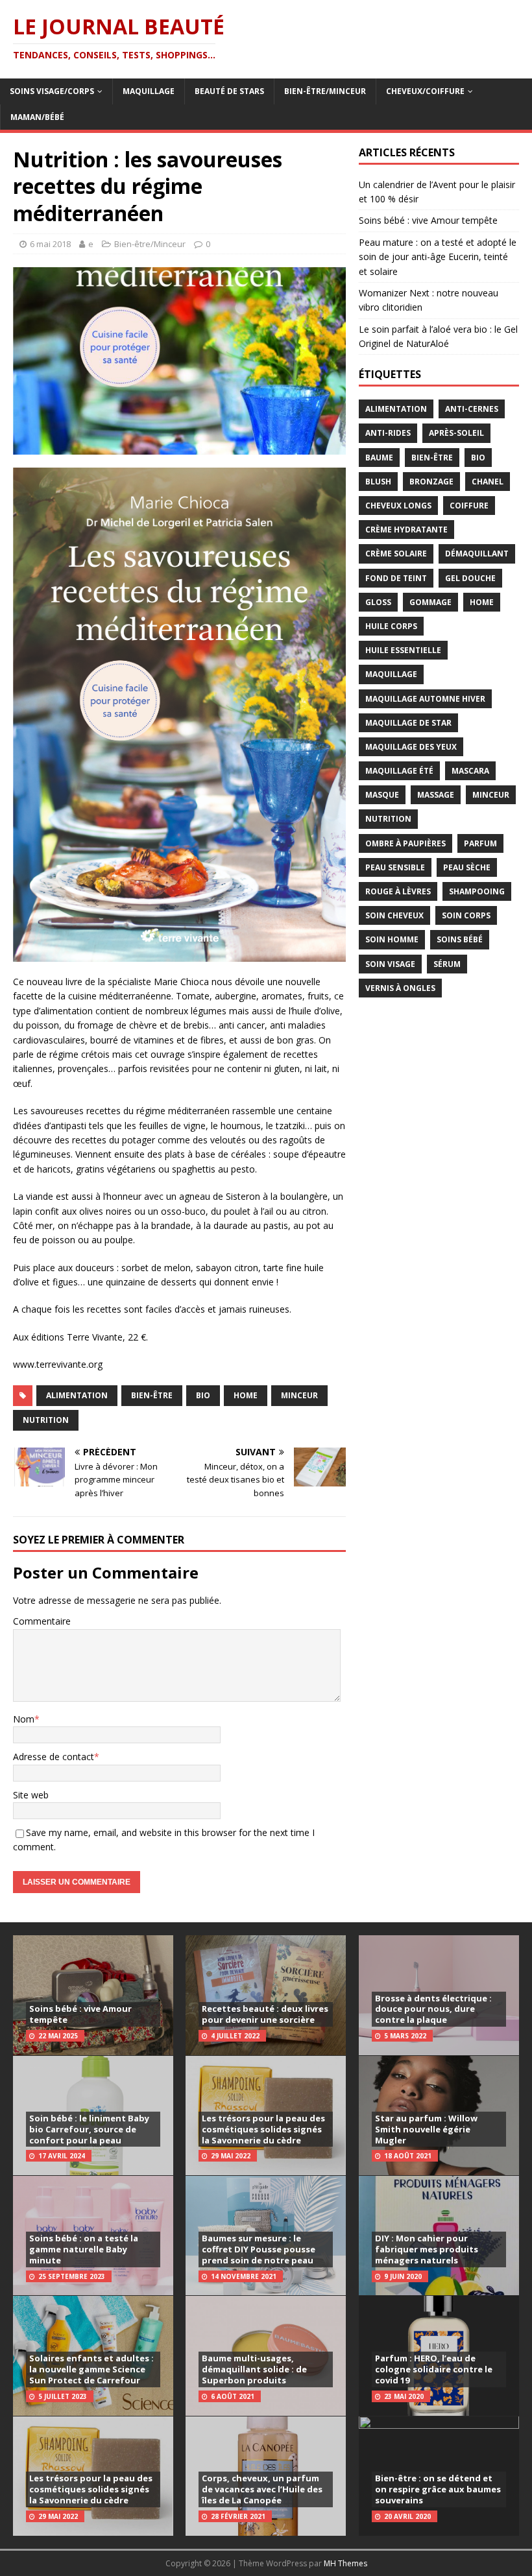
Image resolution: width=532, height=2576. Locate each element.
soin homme (392, 939)
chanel (488, 482)
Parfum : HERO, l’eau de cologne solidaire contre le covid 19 (434, 2369)
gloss (378, 602)
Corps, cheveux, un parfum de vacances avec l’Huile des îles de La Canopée (262, 2489)
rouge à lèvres (398, 891)
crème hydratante (406, 530)
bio (203, 1395)
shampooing (477, 891)
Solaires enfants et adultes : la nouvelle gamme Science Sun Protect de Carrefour (91, 2369)
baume (379, 458)
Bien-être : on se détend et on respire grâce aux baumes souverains (438, 2489)
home (246, 1395)
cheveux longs (398, 506)
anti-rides (388, 433)
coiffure (469, 506)
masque (382, 795)
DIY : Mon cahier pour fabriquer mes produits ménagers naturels (427, 2249)
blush (378, 482)
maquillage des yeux (411, 747)
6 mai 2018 (50, 244)
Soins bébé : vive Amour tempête (428, 220)
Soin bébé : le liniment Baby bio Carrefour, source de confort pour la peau (89, 2129)
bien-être (152, 1395)
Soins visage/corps (52, 91)
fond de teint (396, 578)
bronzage (431, 482)
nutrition (46, 1420)
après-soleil (456, 433)
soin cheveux (394, 915)
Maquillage (149, 91)
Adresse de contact (54, 1757)
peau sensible (395, 867)
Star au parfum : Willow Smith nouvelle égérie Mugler (426, 2129)
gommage (430, 602)
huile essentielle (403, 650)
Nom (24, 1719)
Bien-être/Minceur (325, 91)
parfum (480, 843)
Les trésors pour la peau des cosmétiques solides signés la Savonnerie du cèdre (91, 2489)
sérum (447, 964)
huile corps (391, 626)
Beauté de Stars (229, 91)
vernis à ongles (400, 988)
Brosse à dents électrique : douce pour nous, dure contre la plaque (433, 2009)
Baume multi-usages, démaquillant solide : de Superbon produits (254, 2369)
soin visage (390, 964)
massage (436, 795)
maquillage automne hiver (425, 699)
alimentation (77, 1395)
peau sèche (467, 867)
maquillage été (399, 771)
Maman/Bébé (37, 117)
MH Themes (345, 2563)
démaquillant (477, 554)
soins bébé (460, 939)
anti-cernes (472, 409)
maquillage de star (408, 723)
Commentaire (42, 1621)
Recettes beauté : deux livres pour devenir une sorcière (265, 2014)
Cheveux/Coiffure (425, 91)
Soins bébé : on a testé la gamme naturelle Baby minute (84, 2249)
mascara (470, 771)
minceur (299, 1395)
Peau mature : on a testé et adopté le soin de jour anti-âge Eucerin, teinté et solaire (438, 257)
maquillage (391, 674)
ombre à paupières (405, 843)
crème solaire (396, 554)
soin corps (466, 915)
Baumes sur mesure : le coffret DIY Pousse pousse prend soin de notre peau (259, 2249)
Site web (31, 1795)
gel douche (470, 578)
